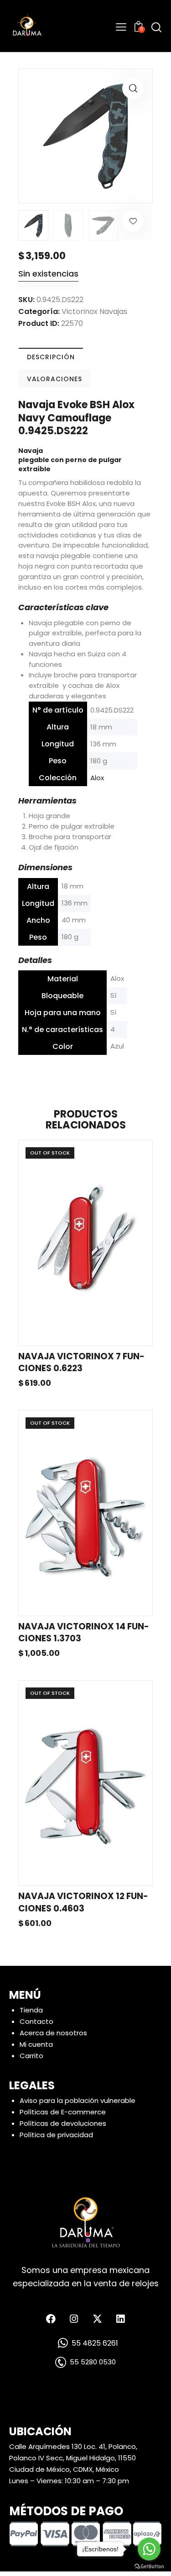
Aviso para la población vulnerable (78, 2100)
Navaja (31, 451)
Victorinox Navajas (94, 311)
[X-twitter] (97, 2319)
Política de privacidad (56, 2135)
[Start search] (156, 27)
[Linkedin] (120, 2319)
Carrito (31, 2056)
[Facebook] (51, 2319)
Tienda (31, 2010)
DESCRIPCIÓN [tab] (51, 357)
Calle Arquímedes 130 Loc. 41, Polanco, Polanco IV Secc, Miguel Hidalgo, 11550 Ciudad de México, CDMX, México (73, 2458)
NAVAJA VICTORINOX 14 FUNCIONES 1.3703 (84, 1633)
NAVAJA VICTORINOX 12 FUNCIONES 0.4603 (83, 1903)
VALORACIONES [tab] (54, 379)
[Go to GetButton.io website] (149, 2567)
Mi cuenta (36, 2044)
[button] (133, 88)
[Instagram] (74, 2319)
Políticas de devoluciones (63, 2123)
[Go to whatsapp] (149, 2549)
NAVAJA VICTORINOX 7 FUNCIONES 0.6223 (81, 1363)
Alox (97, 778)
